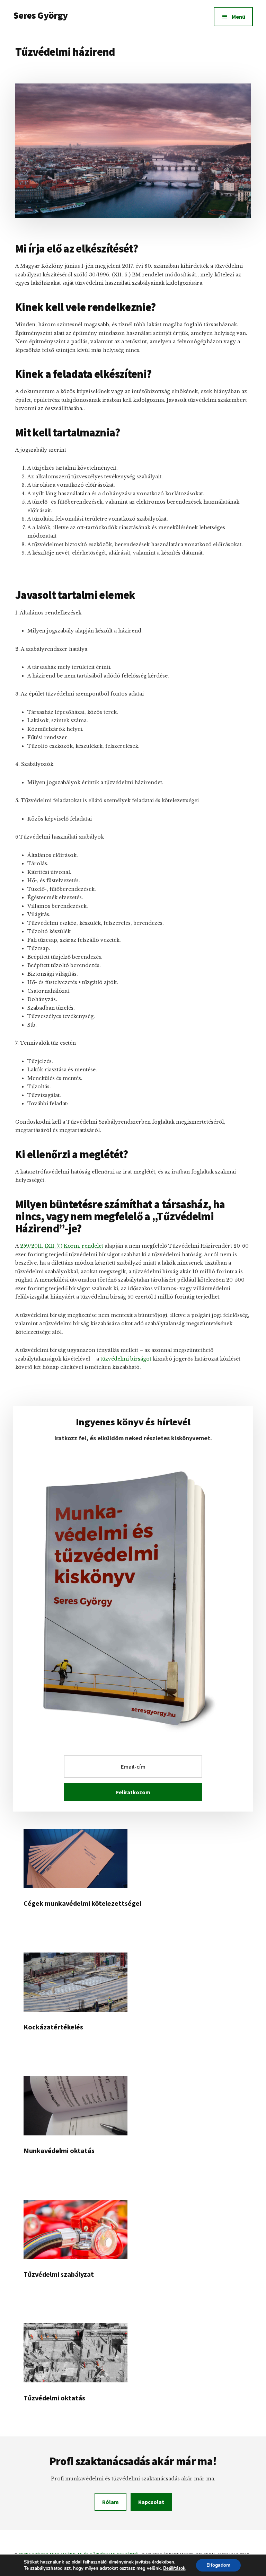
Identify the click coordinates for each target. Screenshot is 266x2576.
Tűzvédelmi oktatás (54, 2398)
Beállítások (174, 2568)
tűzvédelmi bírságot (126, 1359)
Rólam (110, 2502)
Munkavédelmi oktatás (59, 2150)
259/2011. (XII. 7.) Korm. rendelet (62, 1246)
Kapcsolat (151, 2502)
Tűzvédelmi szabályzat (59, 2274)
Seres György (40, 15)
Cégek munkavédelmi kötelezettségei (82, 1903)
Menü (238, 17)
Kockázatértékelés (53, 2027)
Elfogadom (218, 2565)
